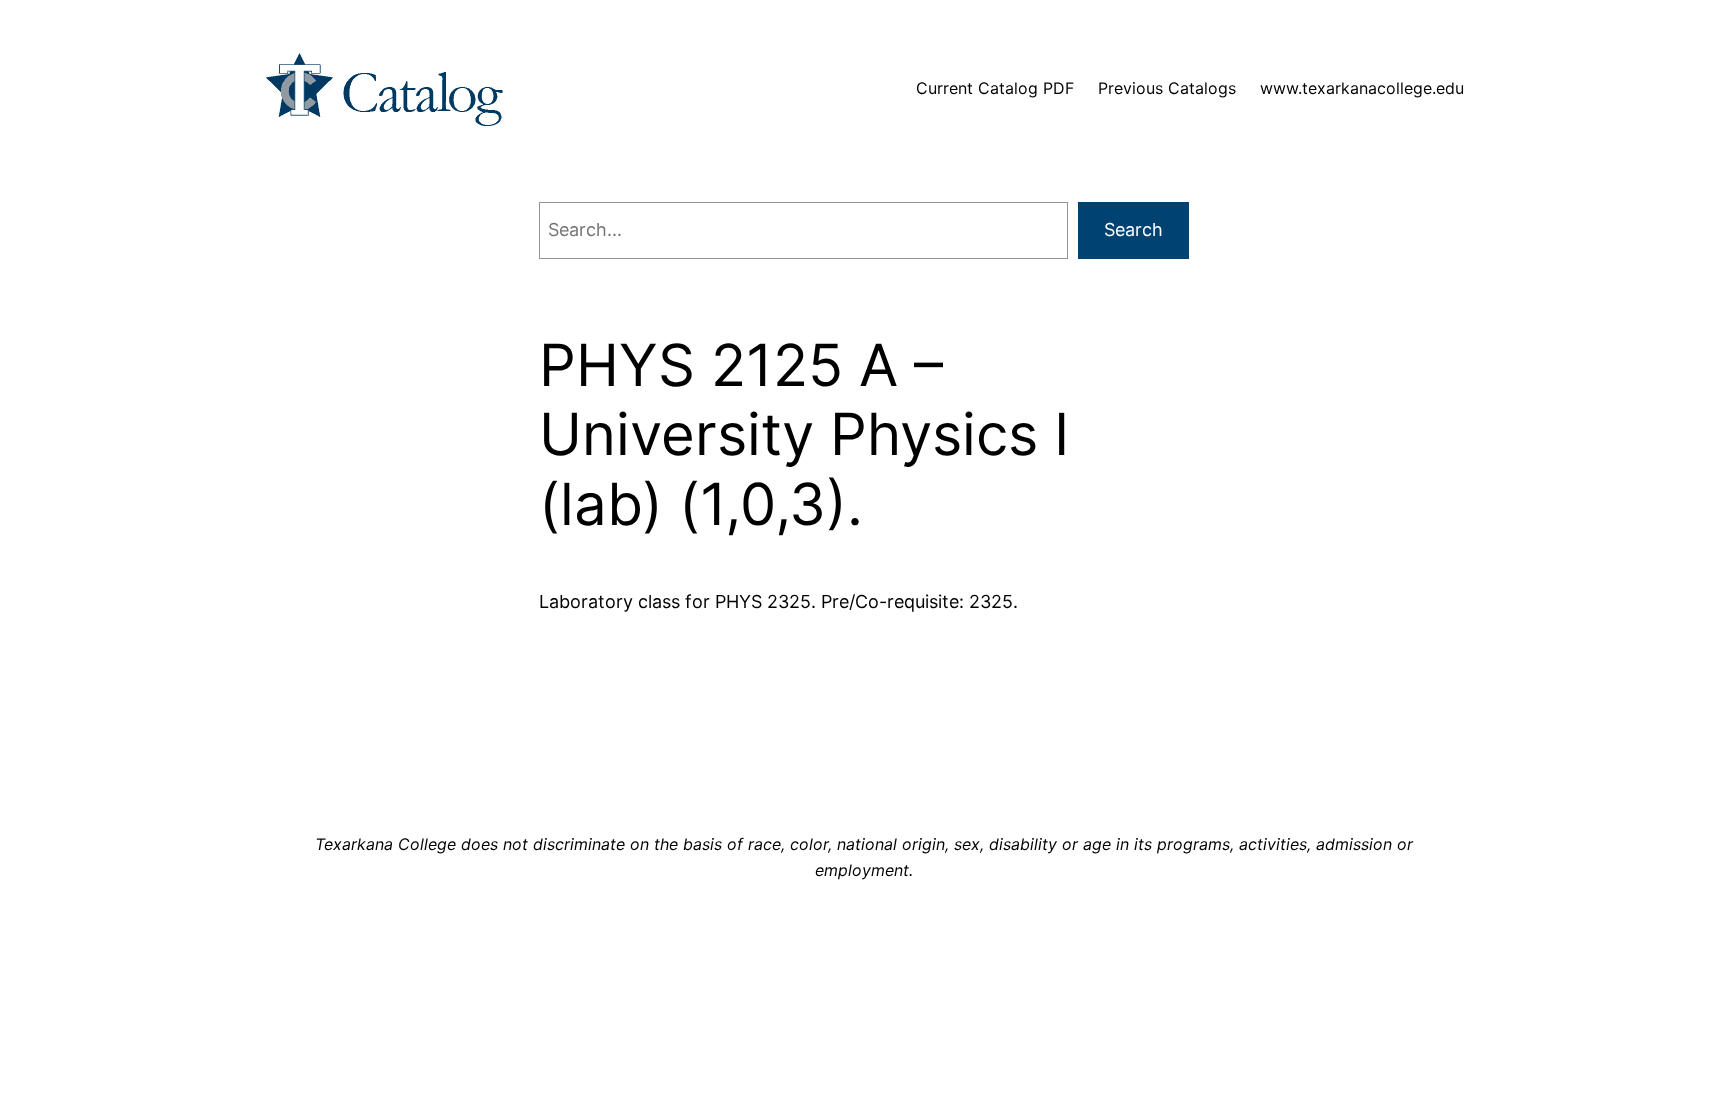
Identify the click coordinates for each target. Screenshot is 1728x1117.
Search (1133, 229)
